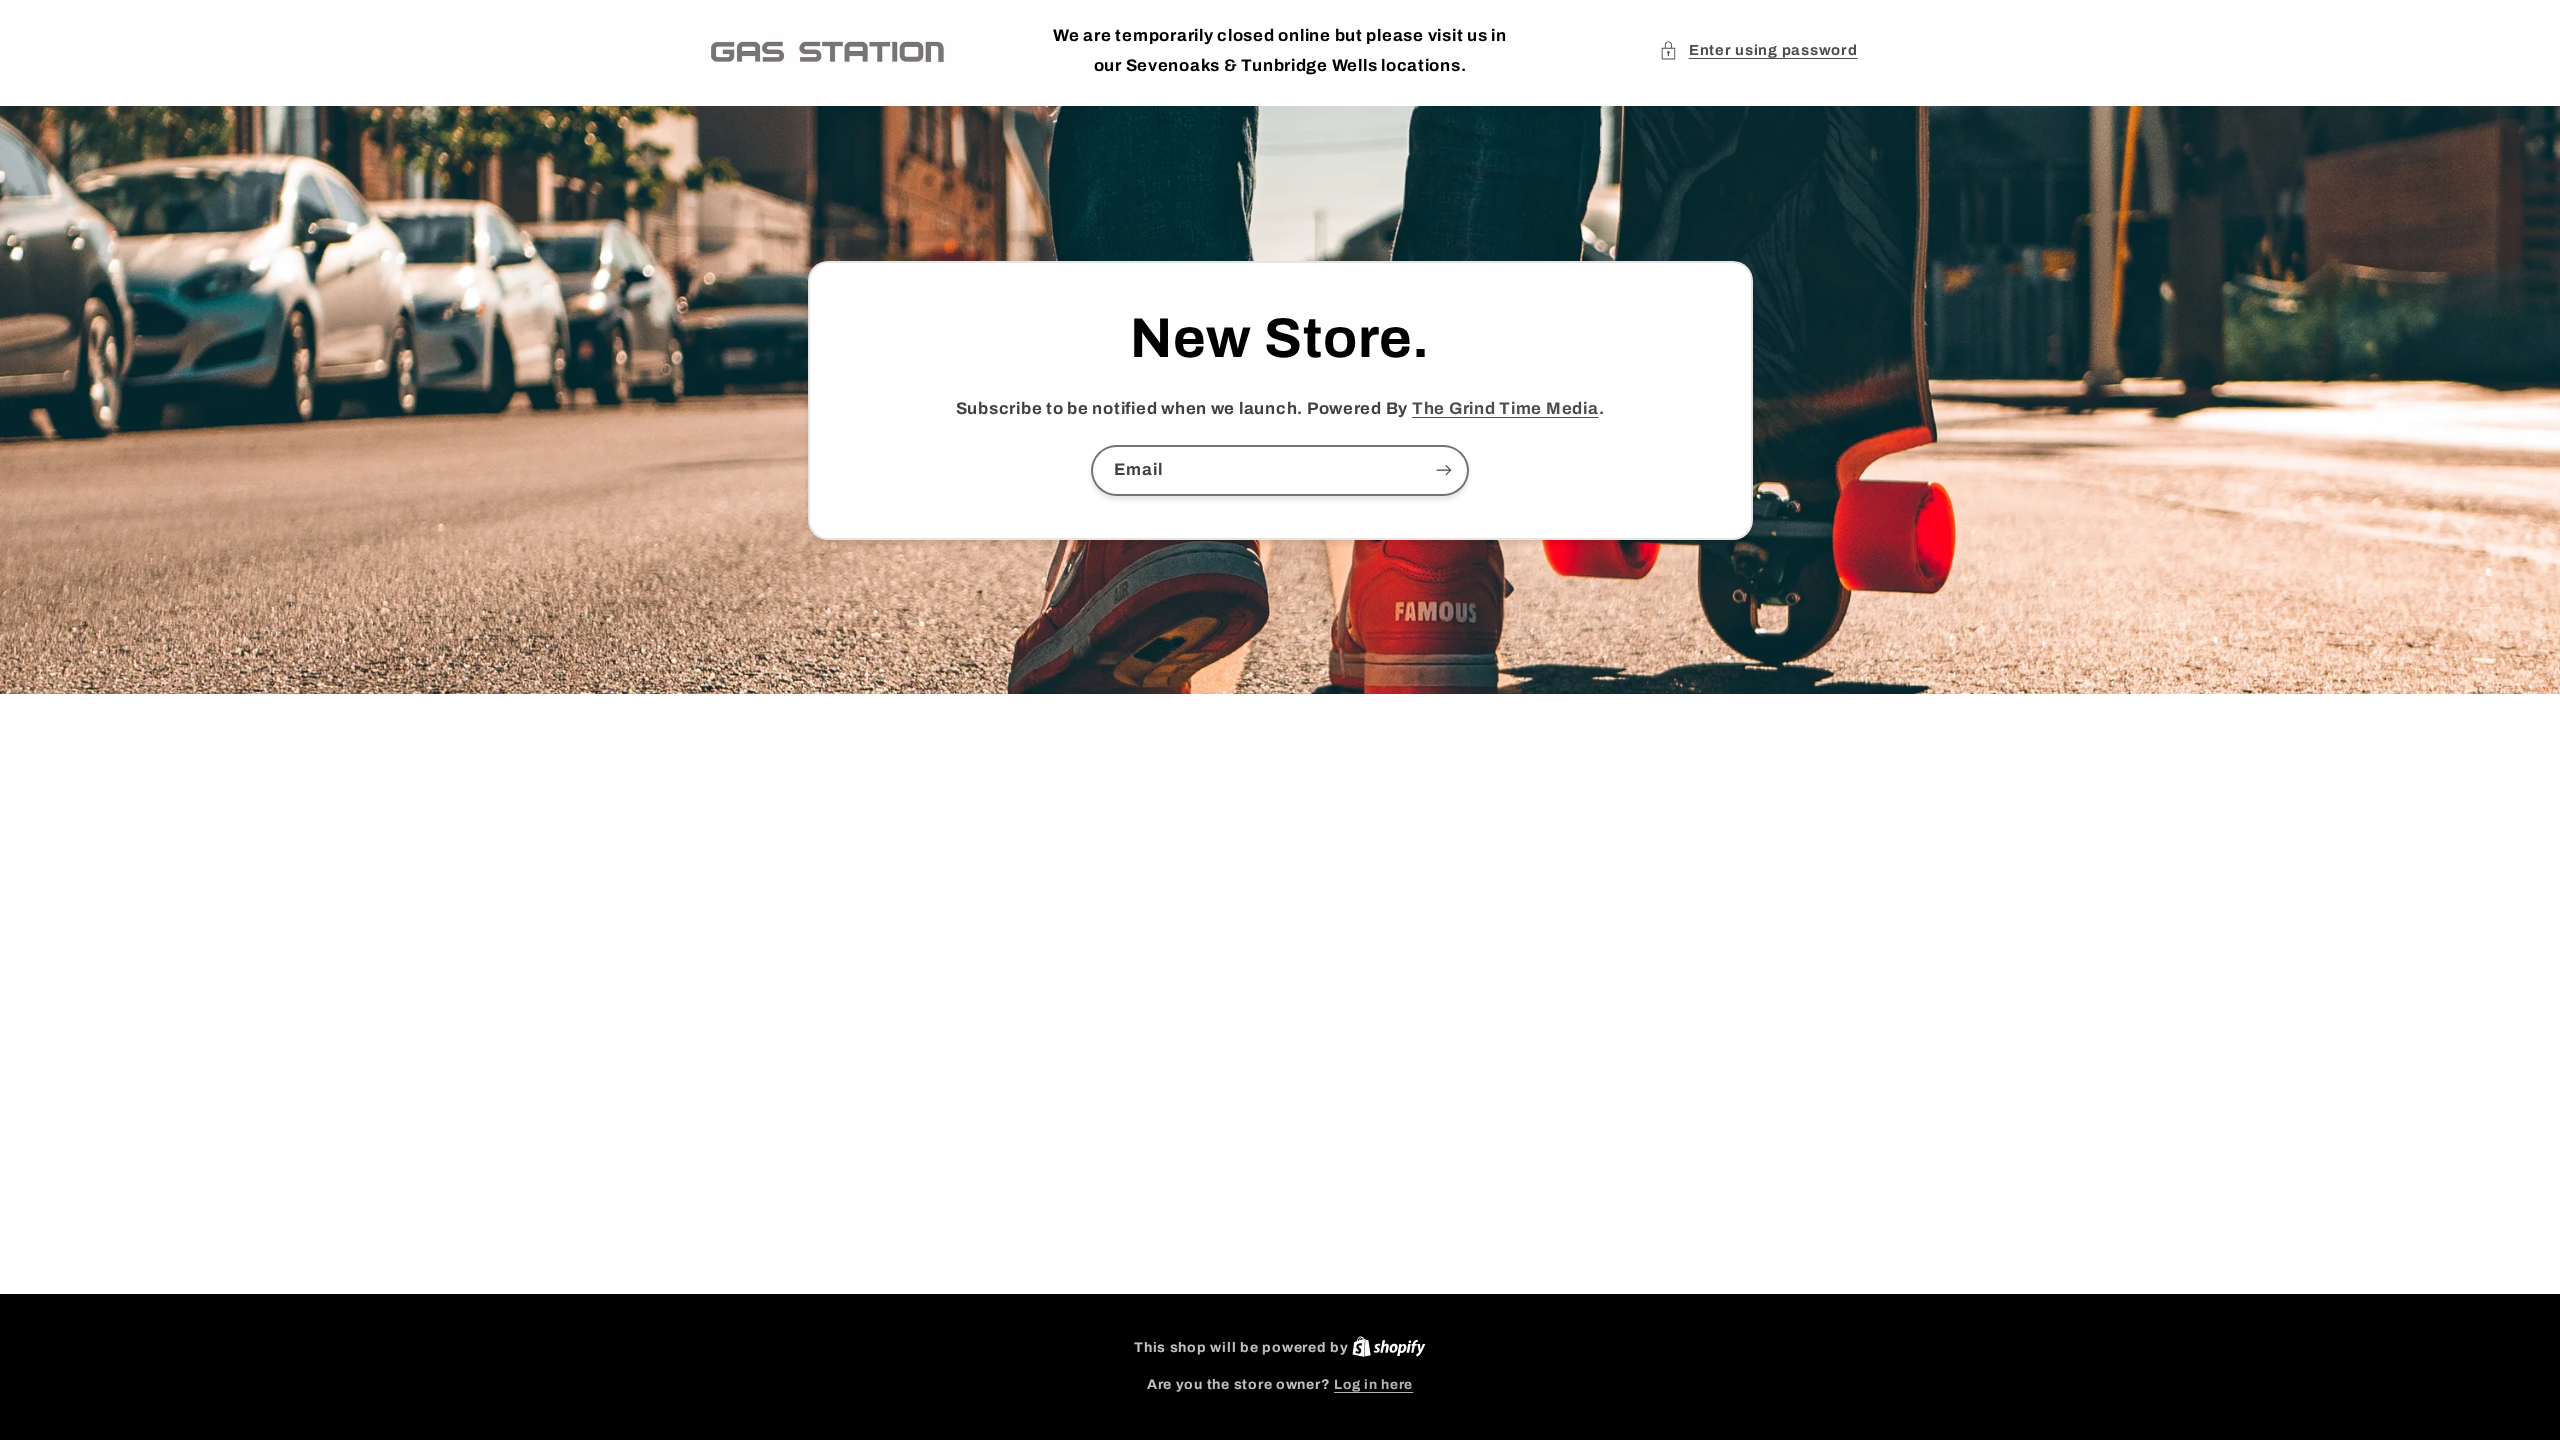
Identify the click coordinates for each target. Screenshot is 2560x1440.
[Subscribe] (1444, 470)
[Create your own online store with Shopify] (1389, 1347)
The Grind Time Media (1505, 408)
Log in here (1373, 1384)
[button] (1758, 51)
